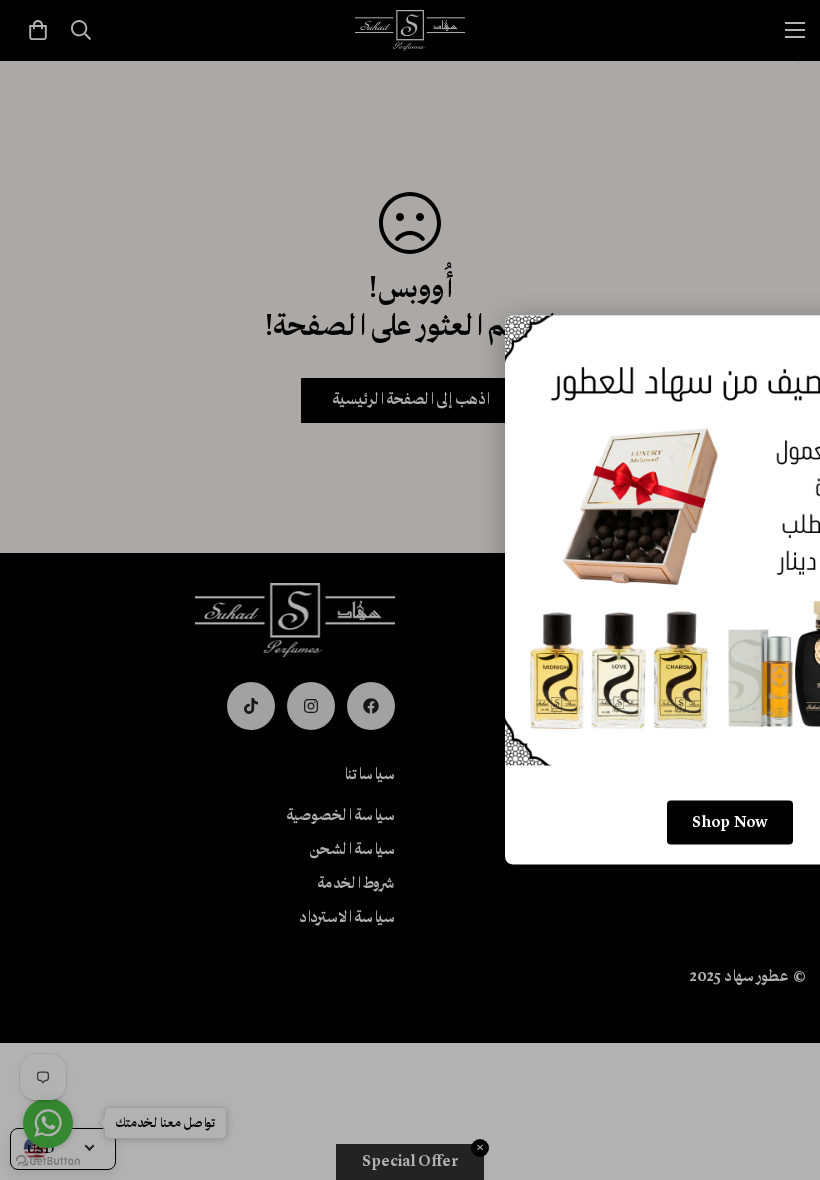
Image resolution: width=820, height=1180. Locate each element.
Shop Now (730, 823)
